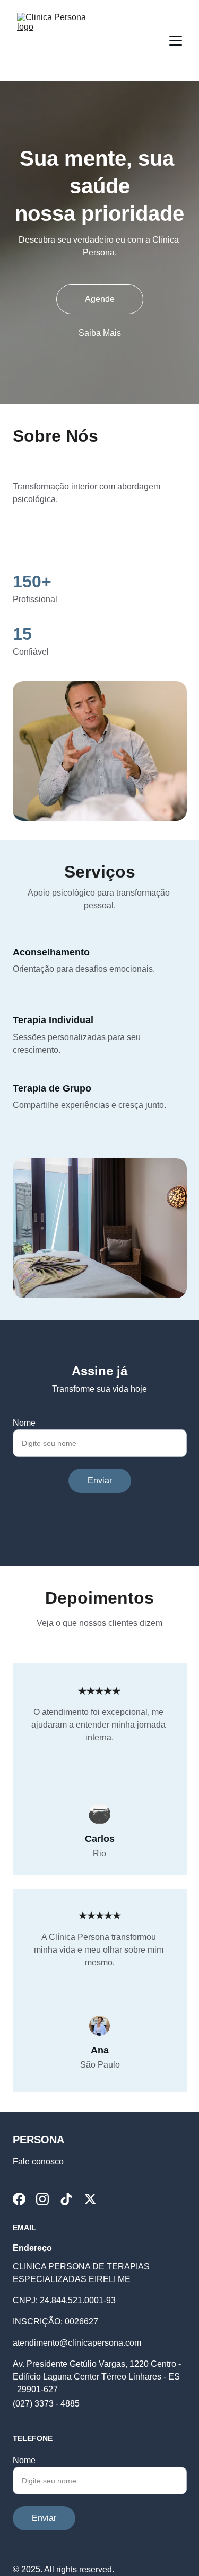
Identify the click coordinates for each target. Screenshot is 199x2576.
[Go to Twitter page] (90, 2199)
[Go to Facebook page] (19, 2199)
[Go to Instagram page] (42, 2199)
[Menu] (176, 41)
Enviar (100, 1481)
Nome (24, 1423)
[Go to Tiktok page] (66, 2199)
